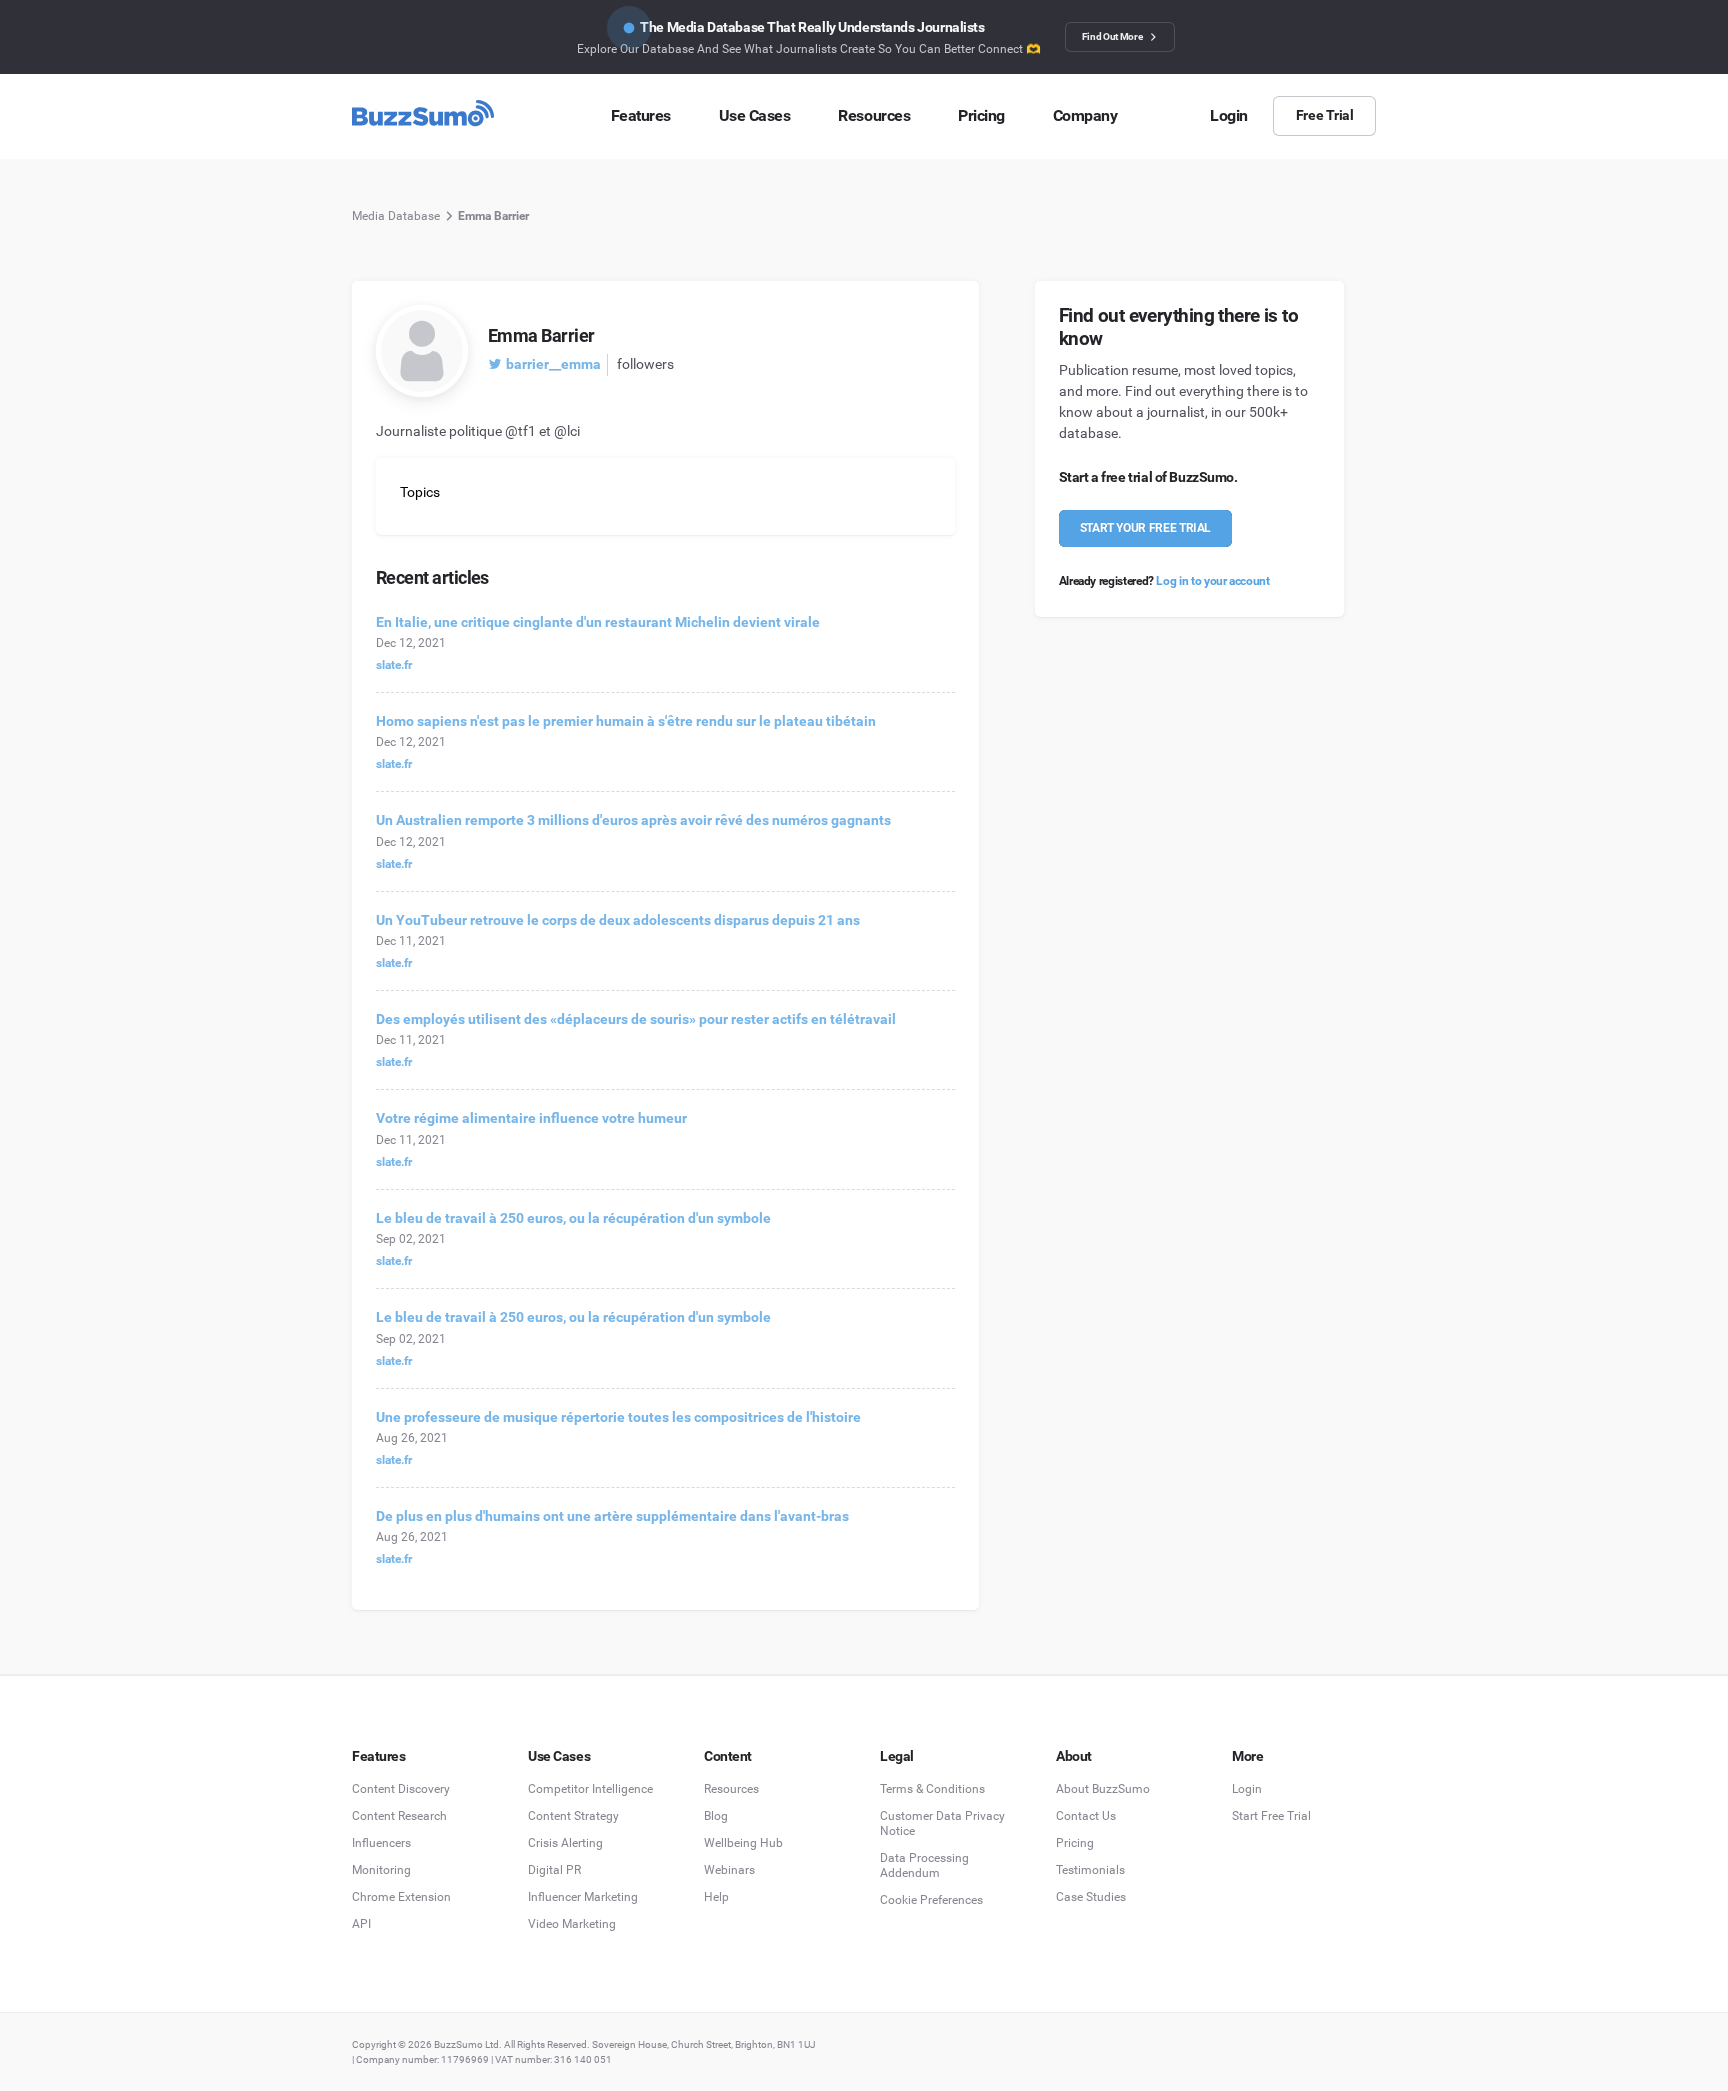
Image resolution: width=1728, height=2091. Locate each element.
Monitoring (381, 1870)
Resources (731, 1789)
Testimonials (1090, 1870)
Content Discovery (401, 1789)
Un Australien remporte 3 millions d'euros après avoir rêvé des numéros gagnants (633, 820)
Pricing (1075, 1843)
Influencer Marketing (583, 1897)
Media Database (396, 216)
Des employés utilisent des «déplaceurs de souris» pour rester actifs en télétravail (636, 1019)
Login (1247, 1789)
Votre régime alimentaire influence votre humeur (531, 1118)
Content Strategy (573, 1816)
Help (716, 1897)
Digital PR (554, 1870)
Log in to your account (1212, 581)
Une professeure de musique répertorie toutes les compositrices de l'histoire (618, 1417)
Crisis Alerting (565, 1843)
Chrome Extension (401, 1897)
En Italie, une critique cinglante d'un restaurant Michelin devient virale (598, 622)
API (361, 1924)
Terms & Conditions (932, 1789)
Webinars (729, 1870)
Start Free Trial (1271, 1816)
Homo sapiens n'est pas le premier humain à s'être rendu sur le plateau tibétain (626, 721)
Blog (716, 1816)
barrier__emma (553, 364)
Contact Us (1086, 1816)
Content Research (399, 1816)
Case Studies (1091, 1897)
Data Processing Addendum (924, 1865)
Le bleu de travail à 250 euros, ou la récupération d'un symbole (573, 1218)
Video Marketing (572, 1924)
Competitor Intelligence (590, 1789)
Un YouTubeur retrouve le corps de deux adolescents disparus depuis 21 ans (618, 920)
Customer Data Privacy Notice (942, 1823)
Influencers (381, 1843)
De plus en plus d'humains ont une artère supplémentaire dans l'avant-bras (612, 1516)
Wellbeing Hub (743, 1843)
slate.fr (394, 665)
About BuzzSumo (1103, 1789)
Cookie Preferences (931, 1900)
